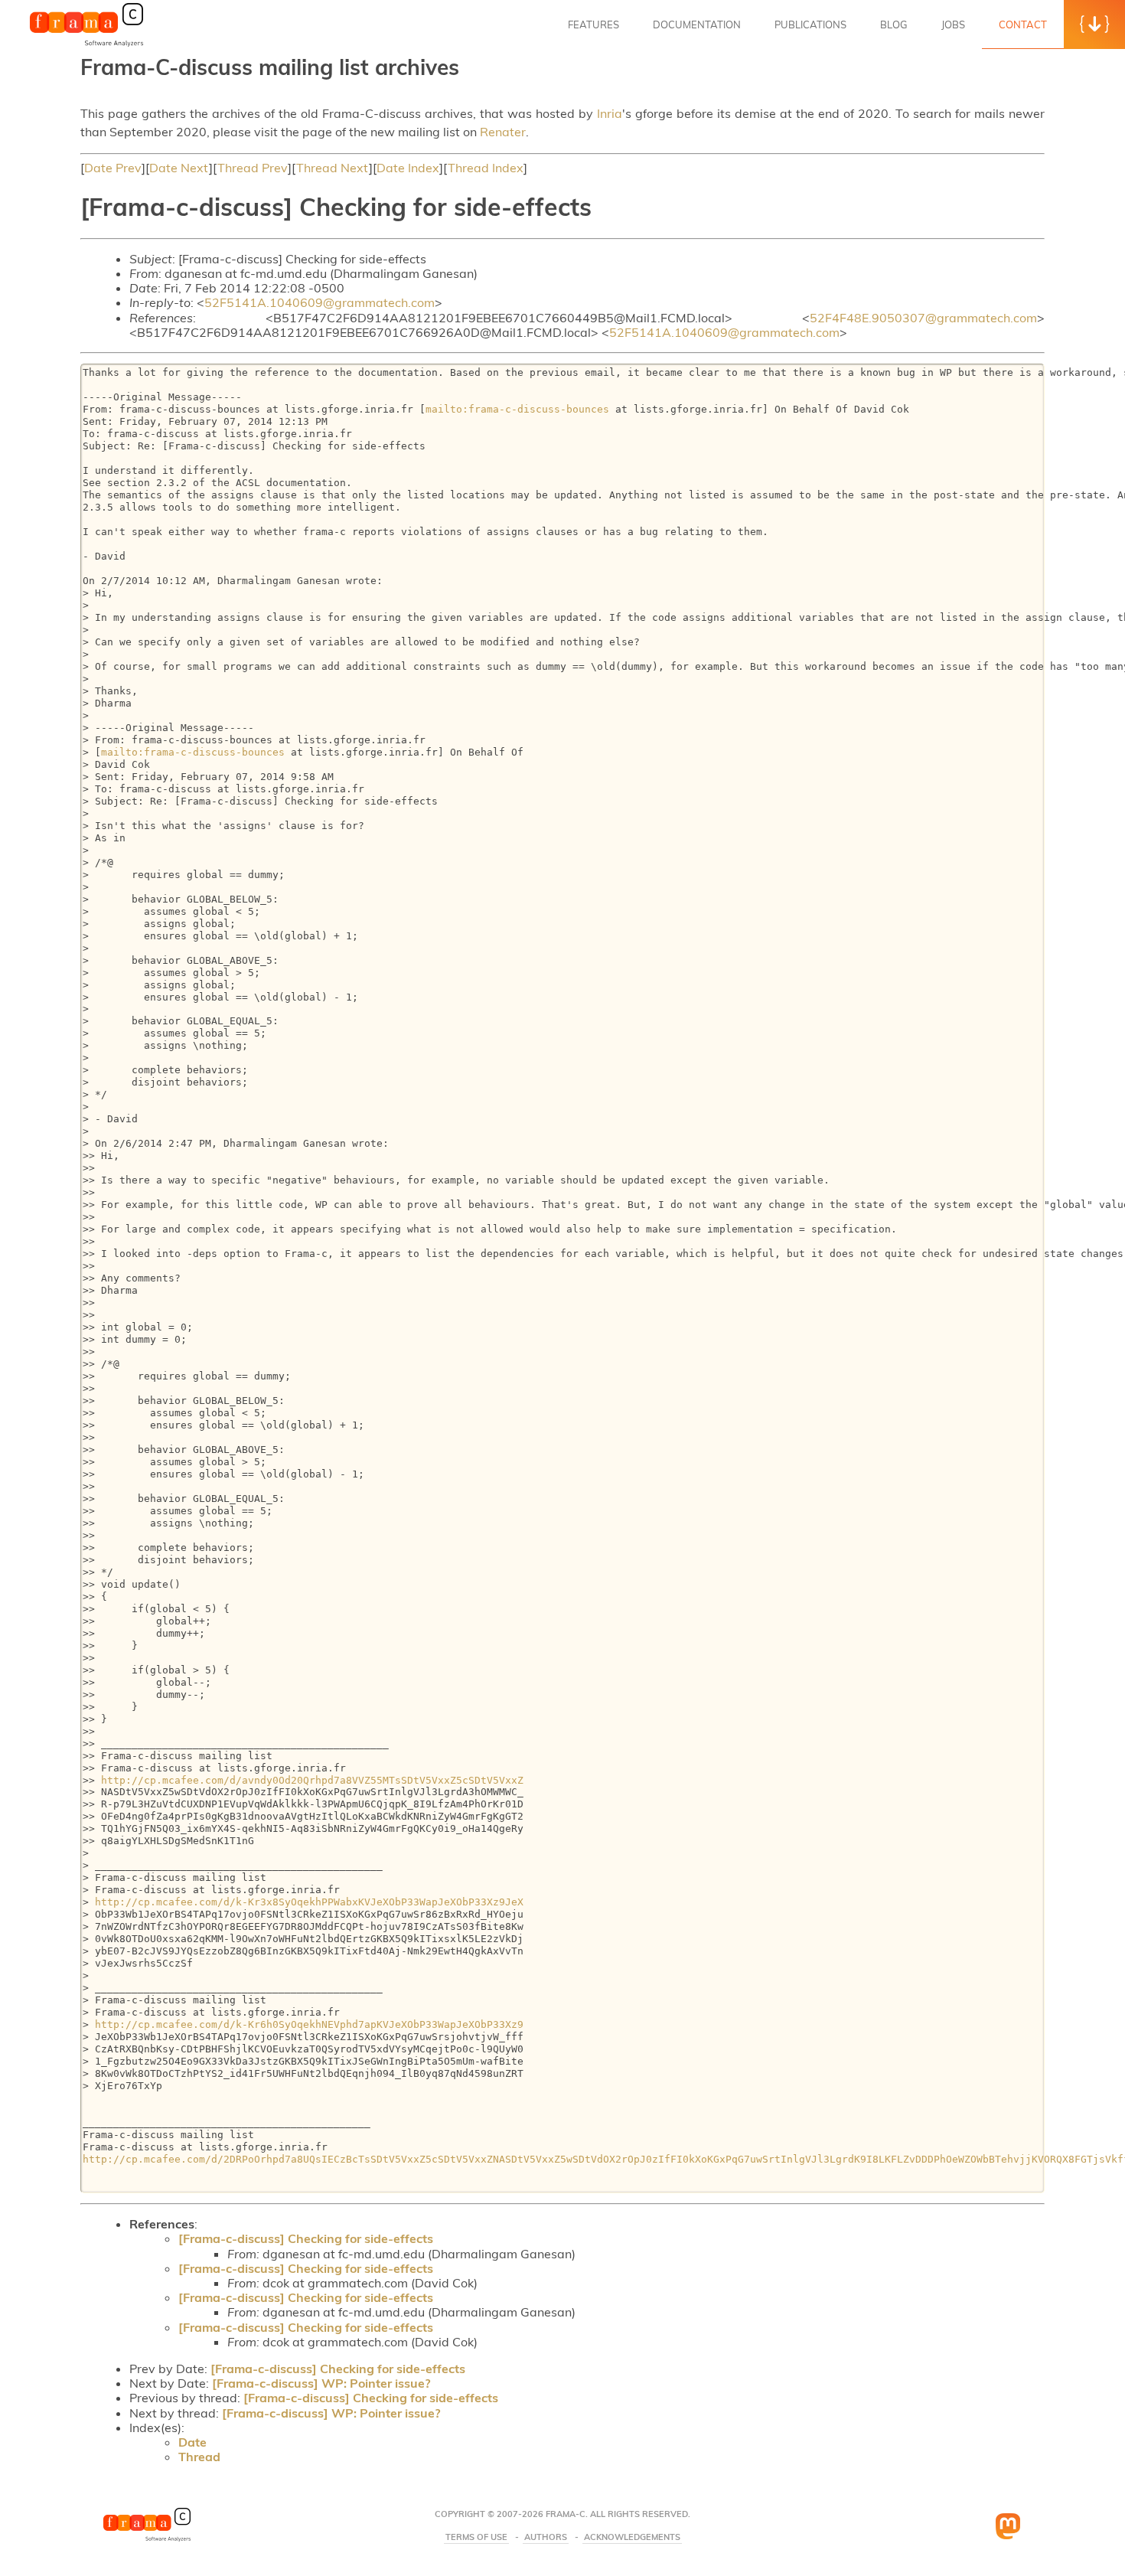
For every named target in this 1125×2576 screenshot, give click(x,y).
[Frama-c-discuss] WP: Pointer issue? (321, 2383)
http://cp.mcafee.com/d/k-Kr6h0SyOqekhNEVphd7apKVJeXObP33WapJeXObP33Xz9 (309, 2024)
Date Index (408, 168)
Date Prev (113, 168)
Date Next (179, 168)
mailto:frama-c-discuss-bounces (517, 409)
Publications (810, 24)
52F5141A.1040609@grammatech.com (320, 302)
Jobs (953, 24)
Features (593, 24)
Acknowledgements (632, 2537)
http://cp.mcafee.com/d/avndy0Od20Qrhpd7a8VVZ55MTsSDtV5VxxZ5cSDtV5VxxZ (312, 1780)
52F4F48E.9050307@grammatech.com (923, 318)
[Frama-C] (86, 45)
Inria (610, 113)
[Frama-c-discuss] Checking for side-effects (306, 2238)
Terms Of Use (476, 2537)
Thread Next (333, 168)
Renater (503, 132)
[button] (1094, 24)
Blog (894, 24)
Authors (546, 2537)
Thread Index (486, 168)
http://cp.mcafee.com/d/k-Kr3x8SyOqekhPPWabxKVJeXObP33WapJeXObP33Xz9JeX (309, 1902)
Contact (1023, 24)
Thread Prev (253, 168)
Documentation (697, 24)
